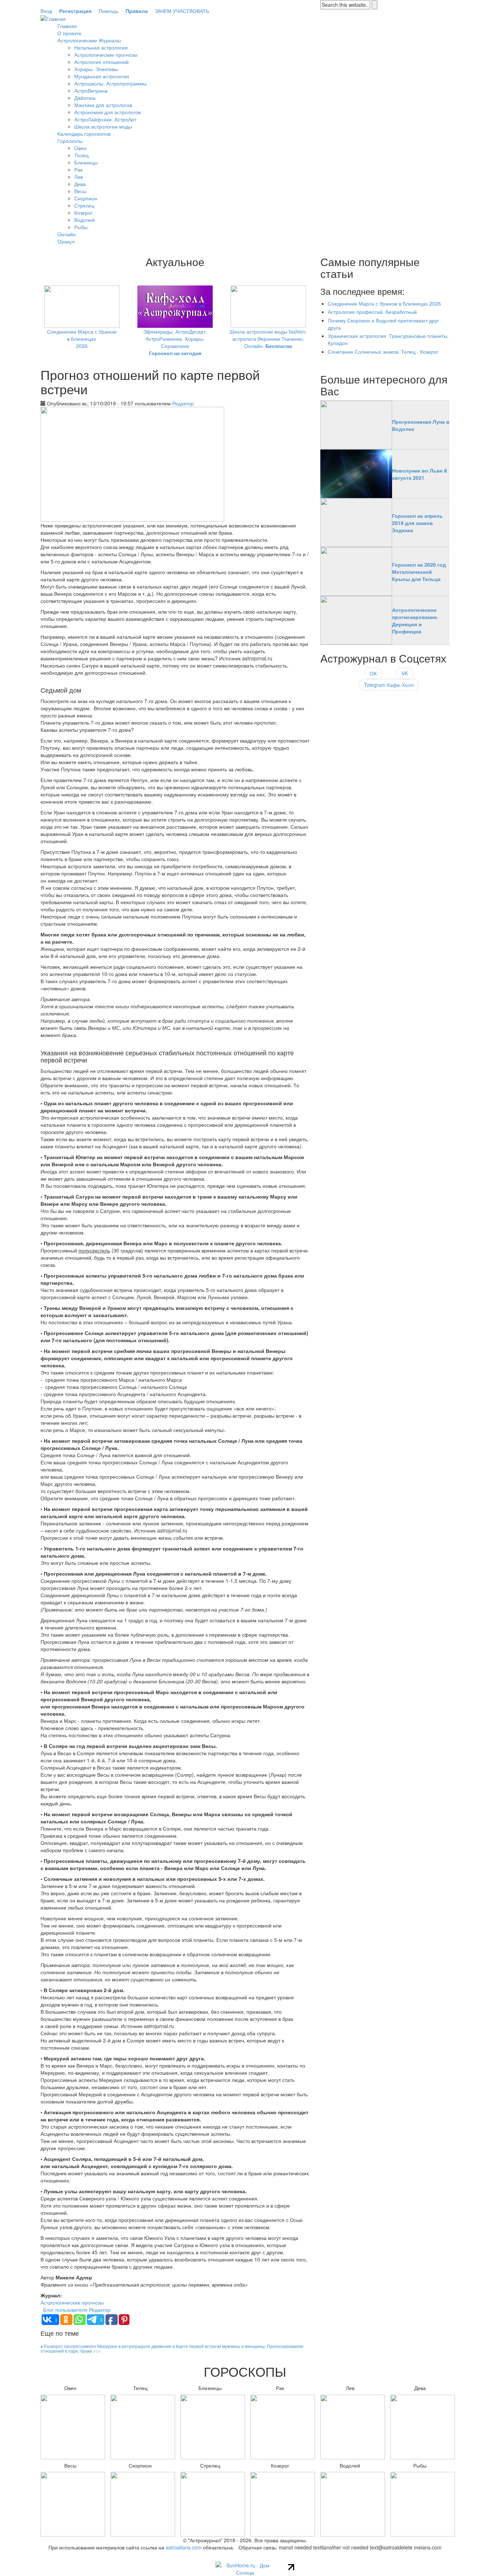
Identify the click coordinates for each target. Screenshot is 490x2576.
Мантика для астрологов (103, 105)
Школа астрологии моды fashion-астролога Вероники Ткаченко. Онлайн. (268, 339)
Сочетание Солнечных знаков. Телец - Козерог (383, 352)
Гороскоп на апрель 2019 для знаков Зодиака (417, 523)
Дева (80, 184)
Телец (81, 155)
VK (405, 673)
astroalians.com (184, 2547)
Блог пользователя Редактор (77, 2310)
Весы (80, 191)
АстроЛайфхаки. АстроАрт (105, 119)
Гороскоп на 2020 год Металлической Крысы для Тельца (419, 572)
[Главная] (53, 18)
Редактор (183, 403)
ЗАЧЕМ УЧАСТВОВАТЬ (182, 11)
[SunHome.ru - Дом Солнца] (245, 2568)
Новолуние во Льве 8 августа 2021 (420, 474)
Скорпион (86, 198)
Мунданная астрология (102, 76)
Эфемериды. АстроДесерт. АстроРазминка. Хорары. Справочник (175, 342)
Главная (67, 26)
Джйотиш (85, 98)
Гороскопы (70, 141)
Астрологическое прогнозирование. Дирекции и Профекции (415, 620)
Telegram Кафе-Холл (389, 685)
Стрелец (84, 205)
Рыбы (81, 227)
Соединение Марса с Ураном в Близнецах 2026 (82, 339)
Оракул (66, 241)
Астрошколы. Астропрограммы (110, 83)
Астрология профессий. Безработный (372, 312)
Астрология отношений (102, 62)
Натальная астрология (101, 47)
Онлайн (67, 234)
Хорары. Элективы (96, 69)
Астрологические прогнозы (106, 55)
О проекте (69, 33)
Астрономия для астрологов (107, 112)
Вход (46, 11)
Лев (79, 177)
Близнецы (86, 162)
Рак (78, 169)
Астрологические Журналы (89, 40)
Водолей (84, 220)
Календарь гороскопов (84, 134)
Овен (80, 148)
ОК (373, 673)
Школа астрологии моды (103, 126)
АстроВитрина (91, 90)
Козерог (83, 213)
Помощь (109, 11)
